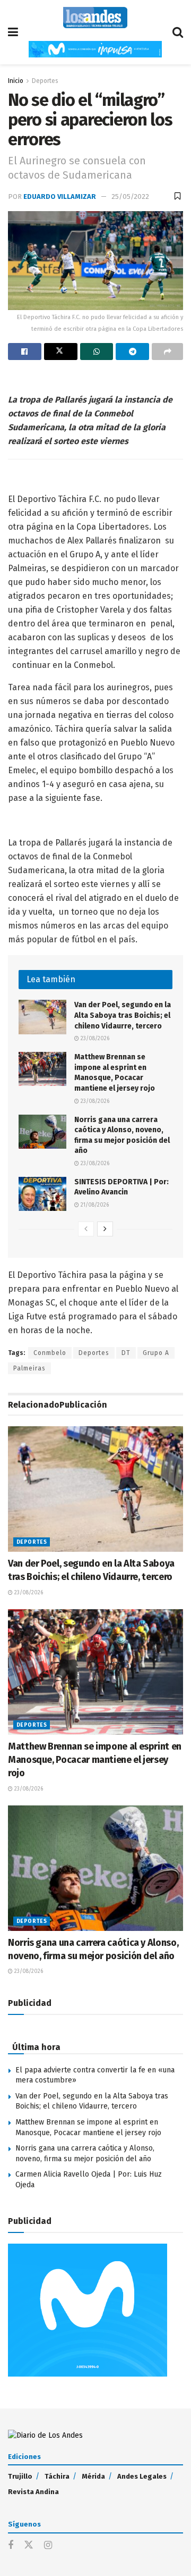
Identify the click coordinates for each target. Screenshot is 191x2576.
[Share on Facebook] (25, 352)
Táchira (57, 2476)
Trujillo (20, 2476)
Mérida (93, 2476)
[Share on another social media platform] (167, 352)
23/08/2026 (94, 1039)
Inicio (16, 81)
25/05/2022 (130, 196)
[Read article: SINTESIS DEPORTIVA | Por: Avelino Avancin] (42, 1194)
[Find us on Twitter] (29, 2545)
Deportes (45, 81)
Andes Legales (142, 2476)
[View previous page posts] (86, 1229)
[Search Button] (178, 32)
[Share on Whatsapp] (97, 352)
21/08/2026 (94, 1205)
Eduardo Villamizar (60, 196)
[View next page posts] (105, 1229)
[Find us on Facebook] (11, 2546)
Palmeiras (29, 1368)
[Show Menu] (13, 32)
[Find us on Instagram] (48, 2546)
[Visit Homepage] (95, 18)
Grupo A (156, 1353)
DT (126, 1353)
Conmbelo (50, 1353)
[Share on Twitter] (61, 352)
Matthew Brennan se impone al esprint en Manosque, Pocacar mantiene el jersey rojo (95, 1760)
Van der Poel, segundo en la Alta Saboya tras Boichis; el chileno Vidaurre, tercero (123, 1015)
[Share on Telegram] (132, 352)
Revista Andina (33, 2492)
